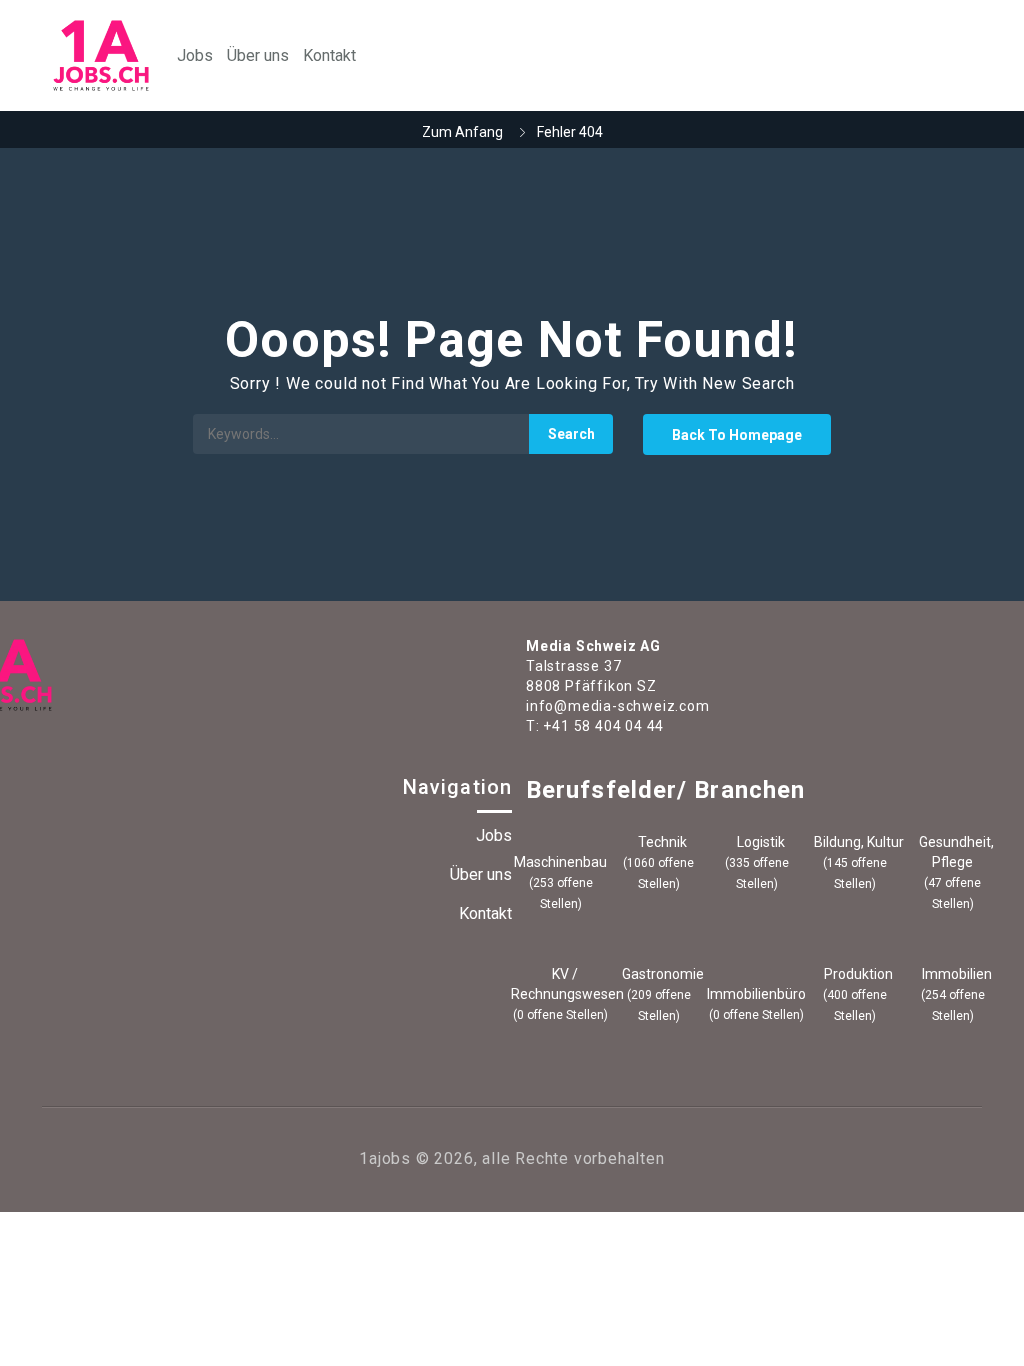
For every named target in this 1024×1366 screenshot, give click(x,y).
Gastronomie (661, 974)
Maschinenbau (560, 862)
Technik (661, 842)
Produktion (857, 974)
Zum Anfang (462, 132)
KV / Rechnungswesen (560, 984)
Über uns (258, 55)
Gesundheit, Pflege (955, 852)
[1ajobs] (101, 55)
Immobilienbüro (756, 994)
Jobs (195, 55)
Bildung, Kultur (857, 842)
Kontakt (329, 55)
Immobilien (955, 974)
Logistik (759, 842)
